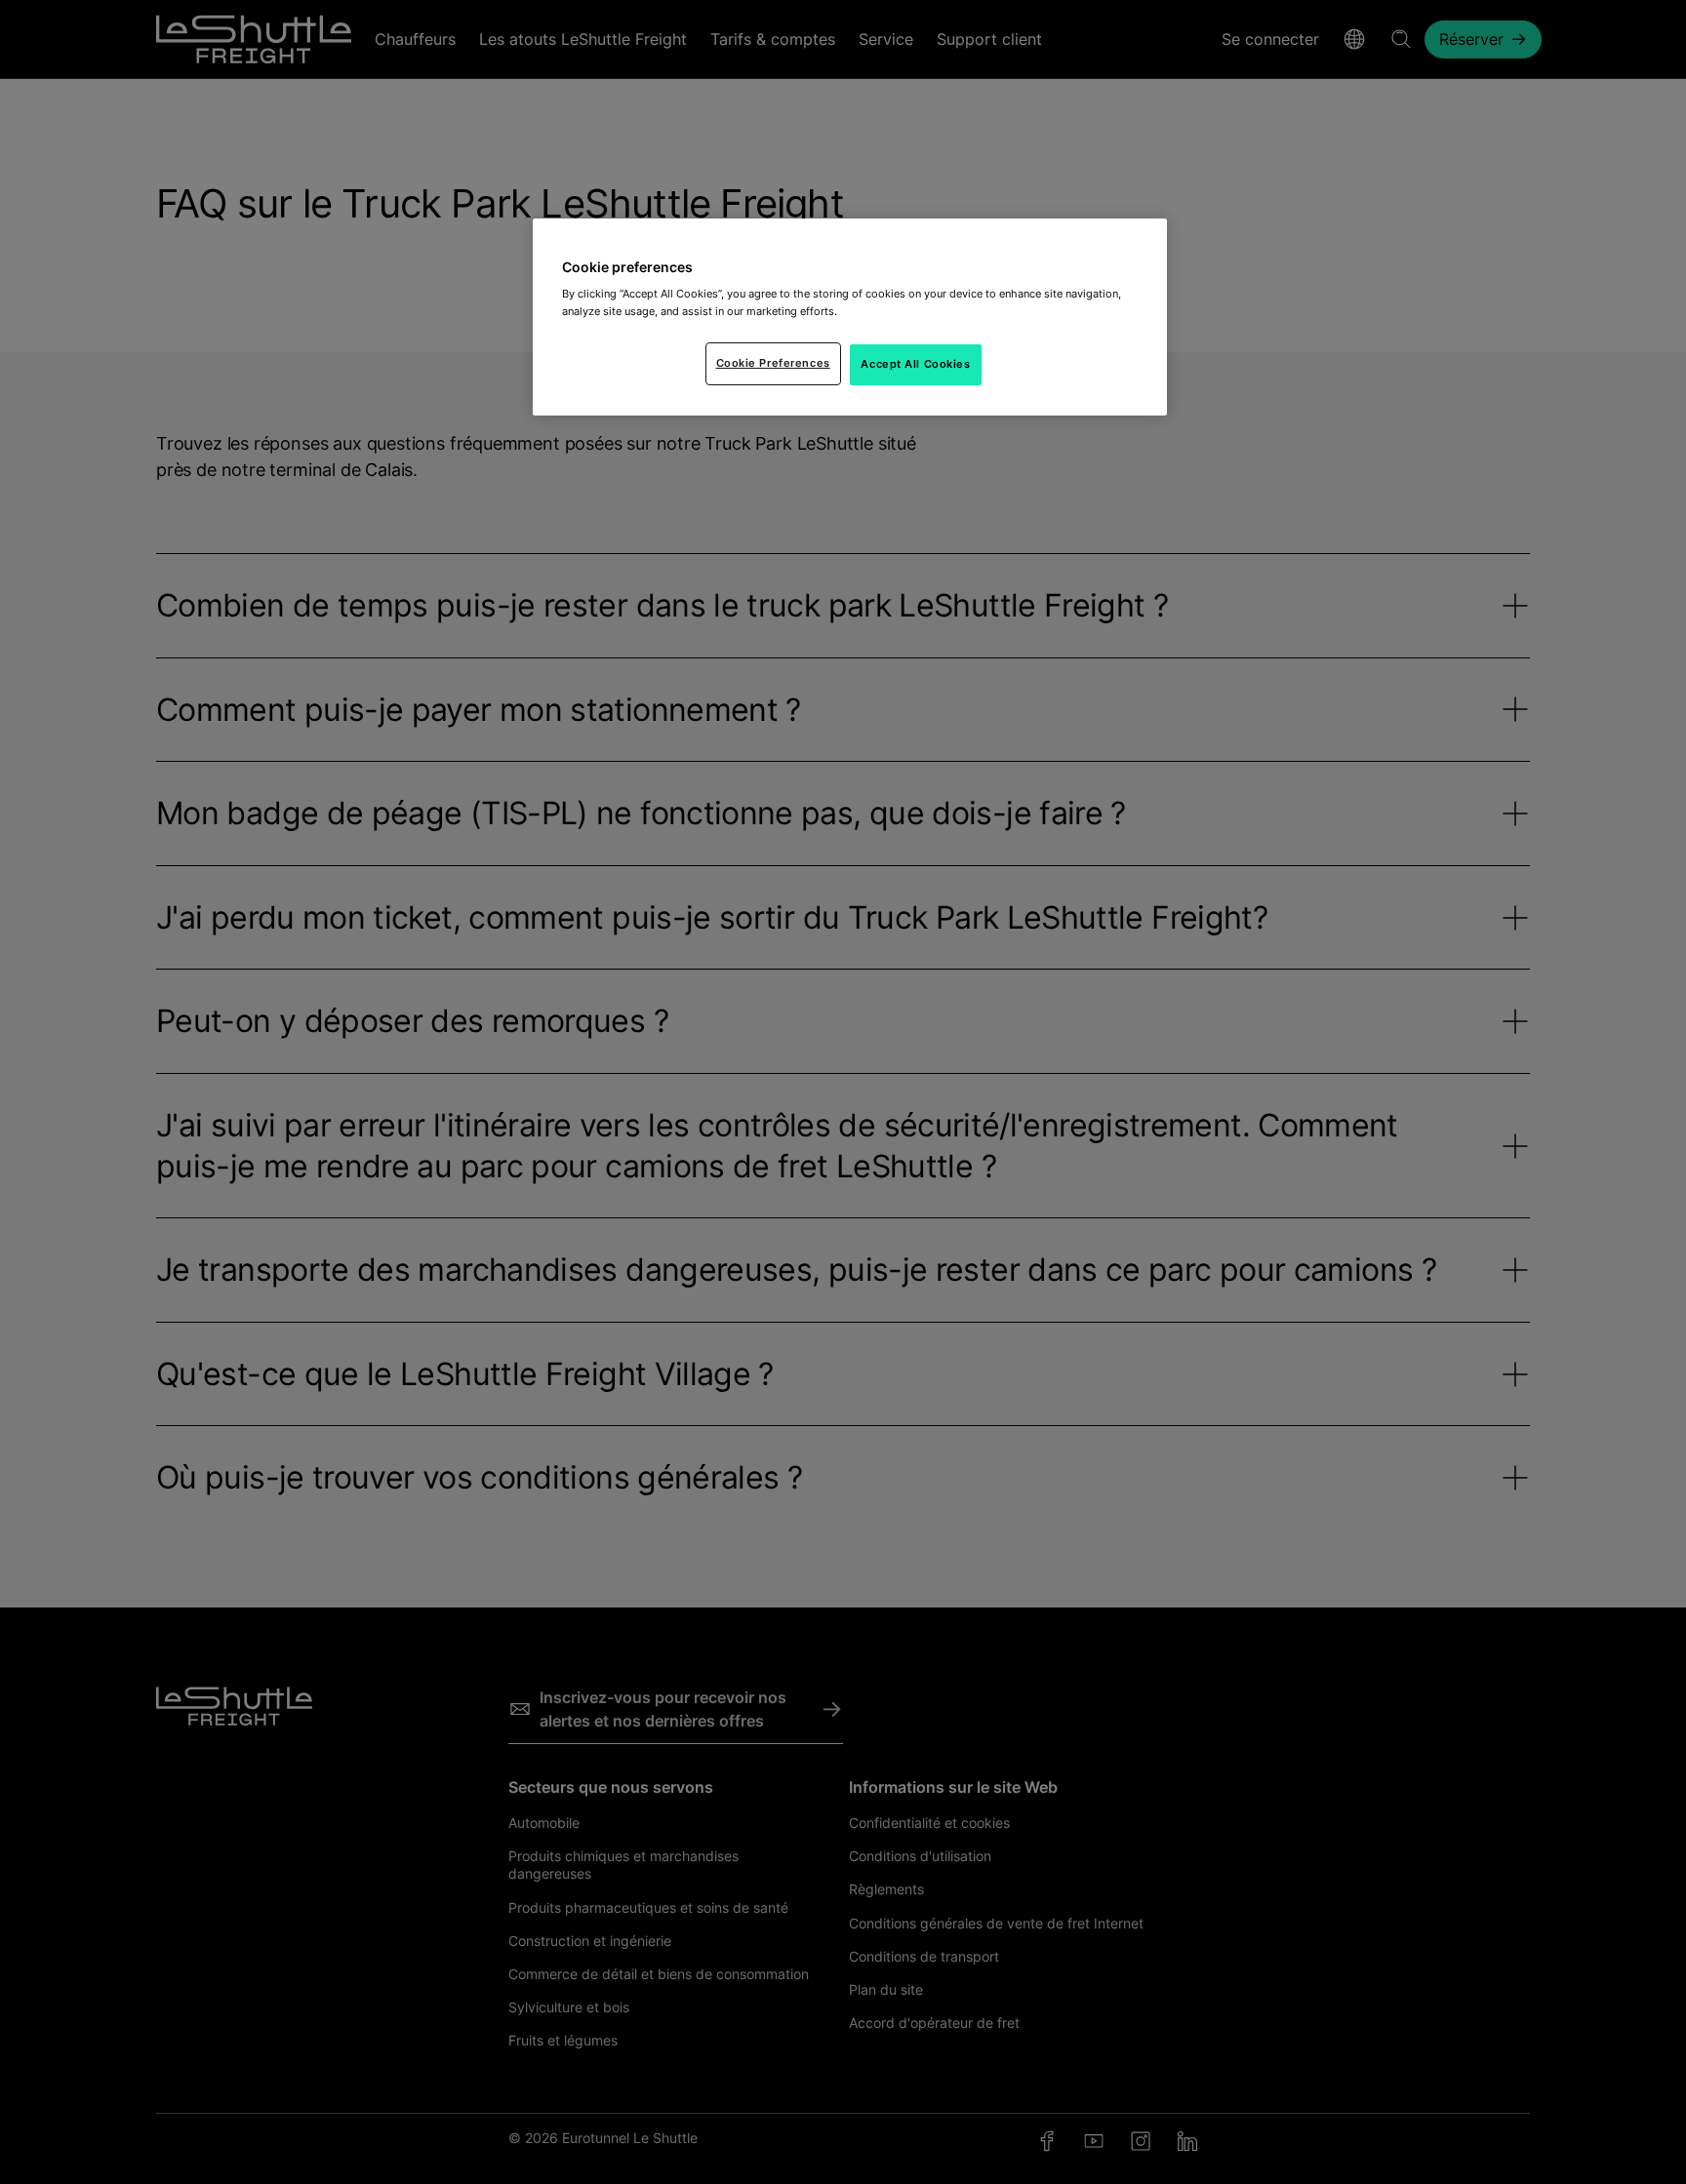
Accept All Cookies (915, 364)
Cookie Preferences (773, 363)
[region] (850, 317)
